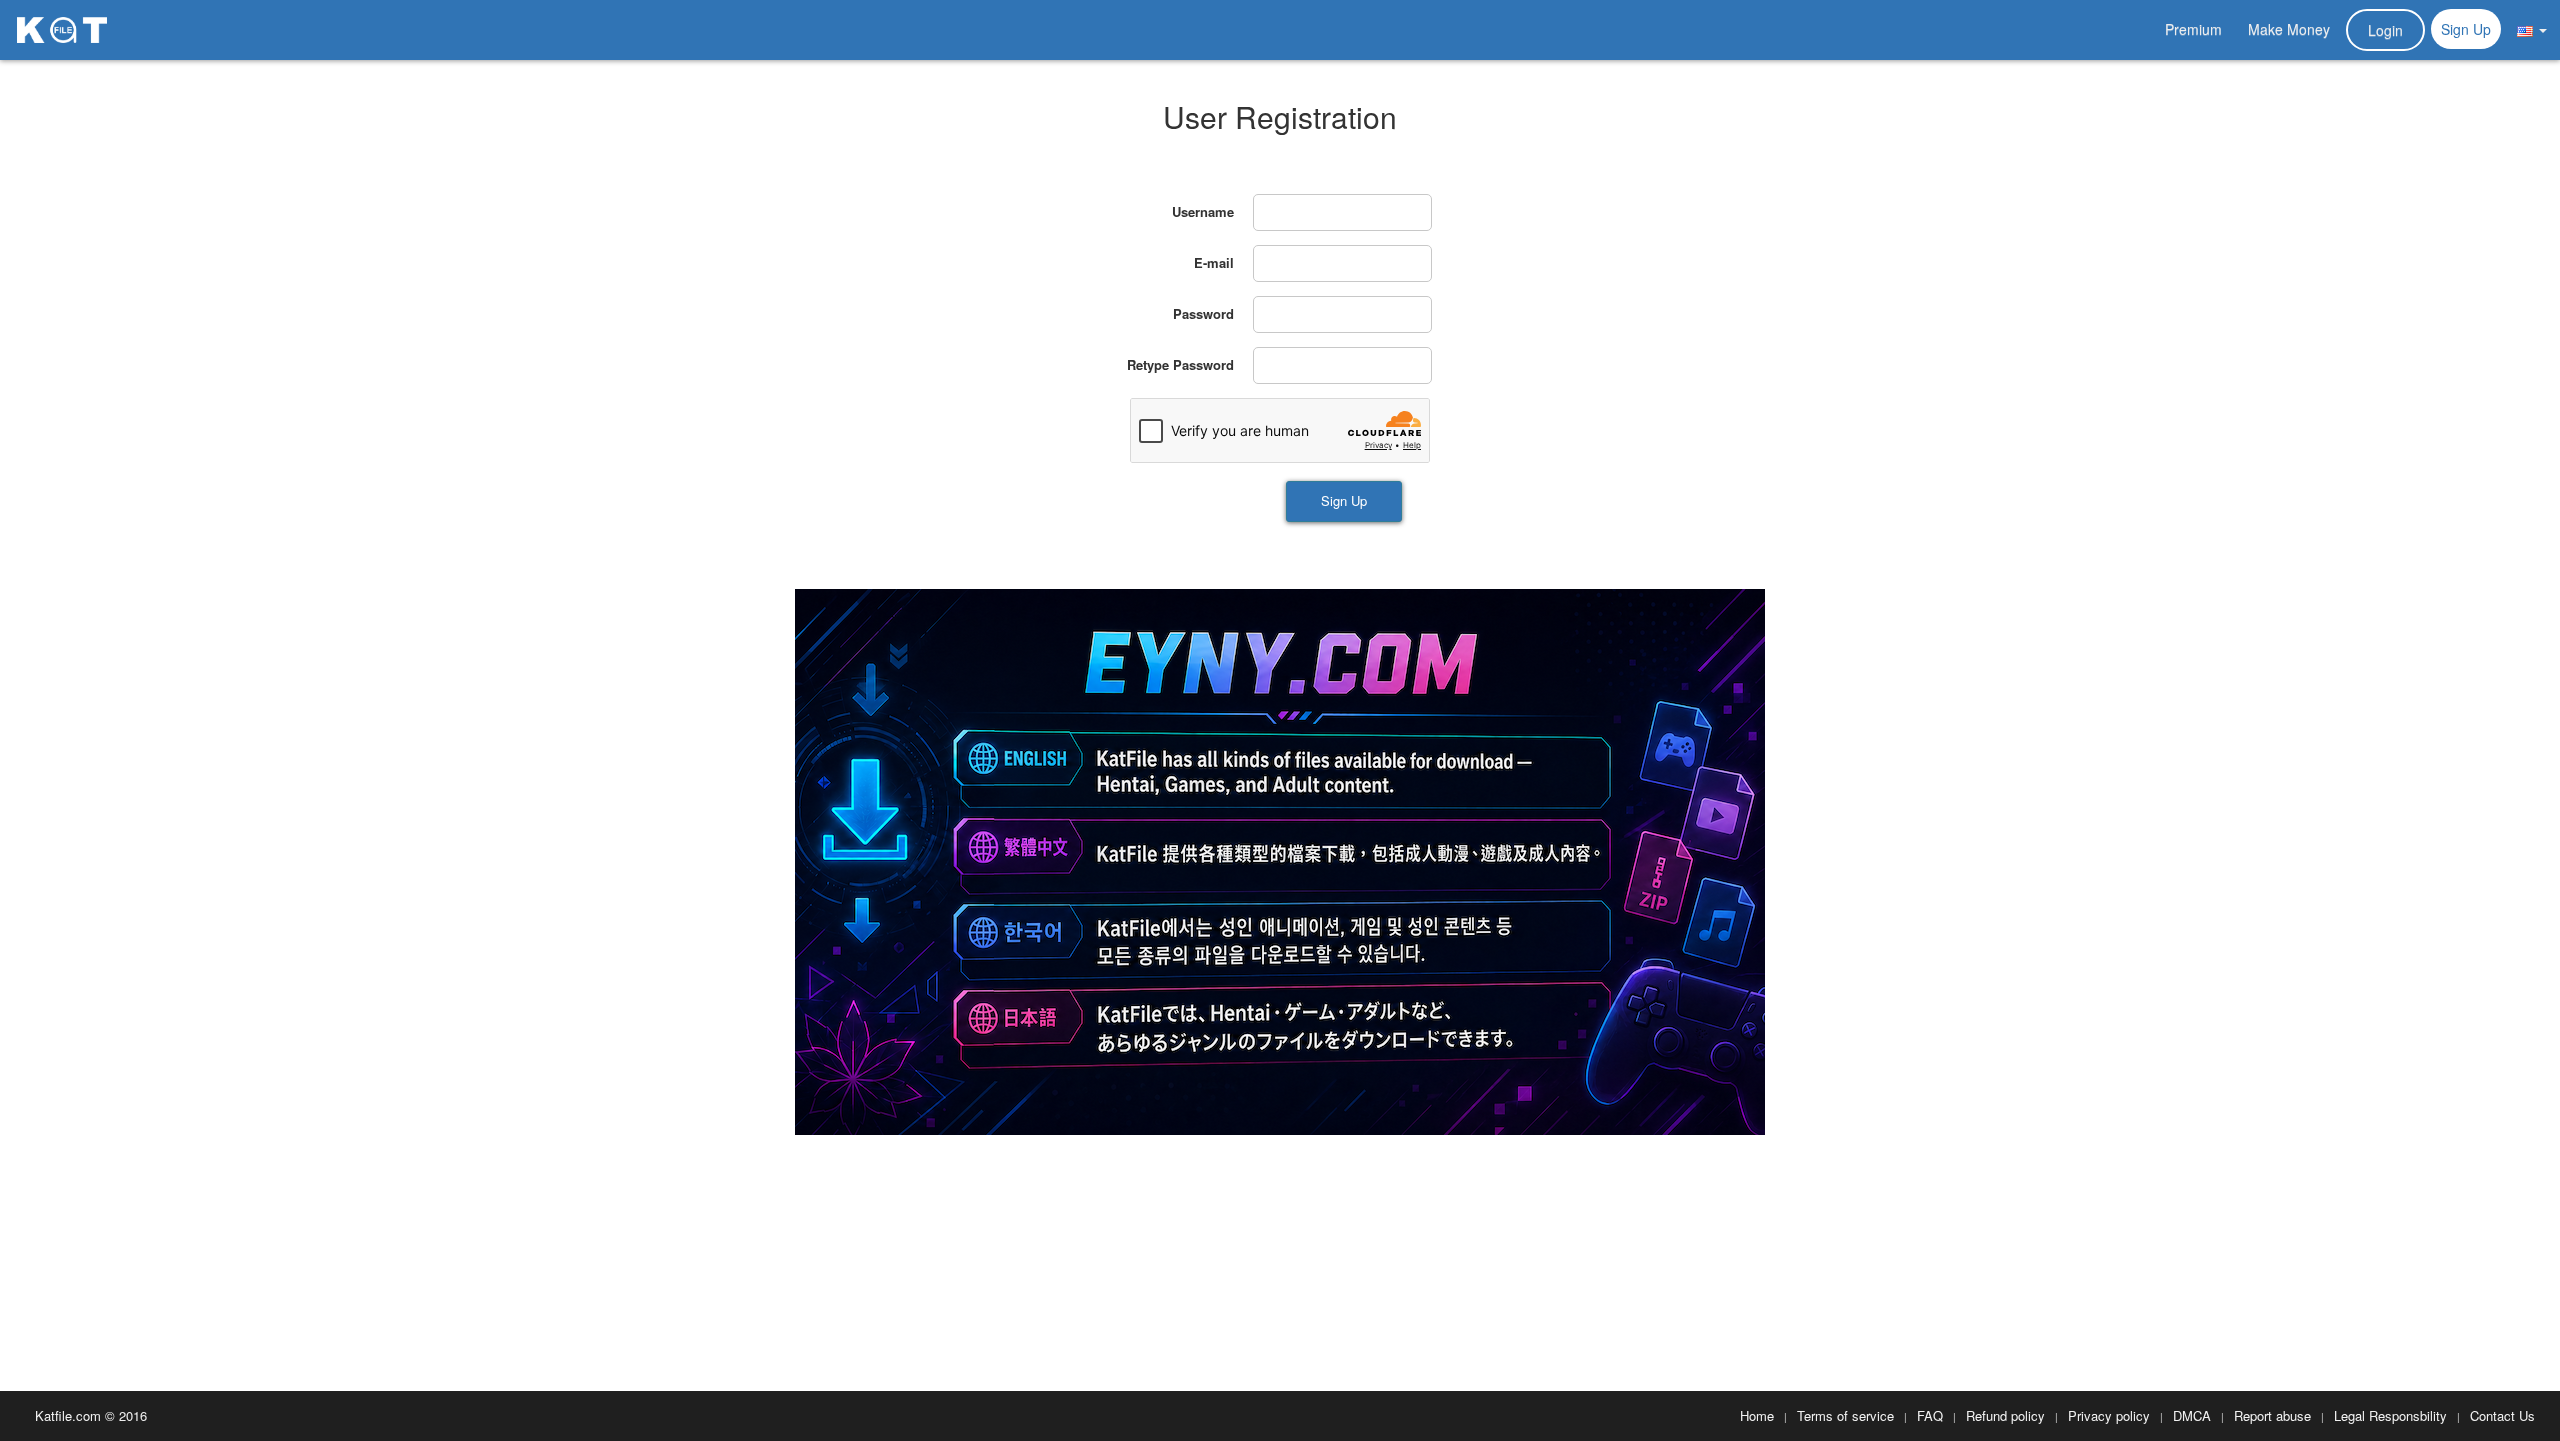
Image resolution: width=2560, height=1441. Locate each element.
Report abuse (2272, 1415)
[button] (2532, 29)
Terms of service (1845, 1415)
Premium (2193, 29)
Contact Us (2502, 1415)
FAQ (1930, 1415)
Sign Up (2466, 29)
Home (1757, 1415)
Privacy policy (2109, 1415)
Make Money (2289, 29)
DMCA (2192, 1415)
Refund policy (2005, 1415)
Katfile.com (68, 1415)
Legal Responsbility (2390, 1415)
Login (2385, 30)
